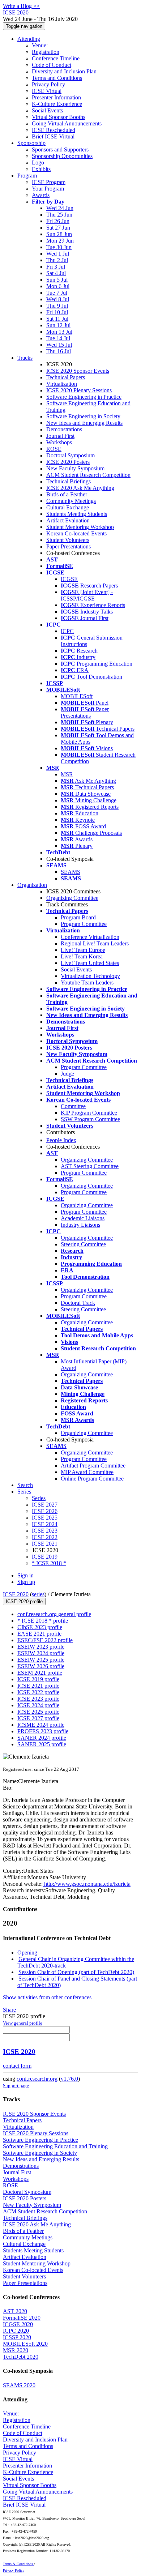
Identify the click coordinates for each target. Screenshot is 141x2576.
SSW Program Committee (90, 1119)
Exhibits (41, 169)
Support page (16, 2086)
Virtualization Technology (90, 976)
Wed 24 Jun (60, 208)
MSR (67, 774)
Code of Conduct (52, 65)
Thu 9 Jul (57, 306)
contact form (17, 2066)
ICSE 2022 (45, 1537)
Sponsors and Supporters (60, 149)
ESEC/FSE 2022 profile (45, 1640)
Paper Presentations (69, 546)
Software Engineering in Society (83, 416)
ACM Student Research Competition (88, 475)
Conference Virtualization (90, 937)
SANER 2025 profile (42, 1744)
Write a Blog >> (21, 6)
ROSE (54, 449)
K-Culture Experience (57, 104)
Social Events (47, 110)
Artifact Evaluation (68, 520)
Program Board (78, 917)
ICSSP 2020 (17, 2337)
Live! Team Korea (82, 956)
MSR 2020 (16, 2350)
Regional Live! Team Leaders (95, 943)
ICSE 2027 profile (38, 1718)
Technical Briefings (69, 481)
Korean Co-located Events (76, 533)
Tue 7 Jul (57, 293)
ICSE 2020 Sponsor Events (78, 371)
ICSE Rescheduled (54, 130)
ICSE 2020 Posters (68, 462)
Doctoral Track (78, 1303)
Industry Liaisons (80, 1225)
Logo (38, 163)
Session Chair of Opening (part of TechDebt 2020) (76, 1972)
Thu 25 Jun (59, 215)
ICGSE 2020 (18, 2324)
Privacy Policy (48, 84)
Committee (73, 1106)
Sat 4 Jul (56, 273)
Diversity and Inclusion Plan (64, 71)
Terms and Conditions (57, 78)
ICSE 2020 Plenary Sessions (79, 390)
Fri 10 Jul (57, 312)
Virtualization (62, 384)
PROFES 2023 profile (43, 1731)
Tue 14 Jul (58, 338)
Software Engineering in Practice (84, 397)
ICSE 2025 (45, 1518)
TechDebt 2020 (21, 2357)
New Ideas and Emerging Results (84, 423)
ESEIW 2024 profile (41, 1653)
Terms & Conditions (18, 2564)
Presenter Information (56, 97)
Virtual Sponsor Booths (59, 117)
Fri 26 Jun (58, 221)
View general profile (23, 2023)
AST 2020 (15, 2311)
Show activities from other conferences (47, 1997)
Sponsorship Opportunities (62, 156)
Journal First (60, 436)
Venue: (40, 45)
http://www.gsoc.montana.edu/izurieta (87, 1884)
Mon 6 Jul (58, 286)
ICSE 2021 (45, 1544)
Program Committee (84, 924)
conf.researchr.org (37, 2079)
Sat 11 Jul (57, 319)
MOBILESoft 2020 (25, 2344)
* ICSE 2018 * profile (43, 1621)
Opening (27, 1953)
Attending (29, 39)
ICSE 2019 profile (38, 1679)
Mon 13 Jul (59, 332)
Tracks (25, 358)
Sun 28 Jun (59, 234)
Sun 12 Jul (58, 325)
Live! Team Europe (83, 950)
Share (9, 2010)
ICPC (67, 631)
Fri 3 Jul (56, 267)
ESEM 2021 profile (40, 1673)
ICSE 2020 (16, 1594)
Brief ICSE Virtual (53, 136)
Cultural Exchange (68, 507)
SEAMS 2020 (19, 2385)
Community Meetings (71, 501)
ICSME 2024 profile (41, 1725)
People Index (61, 1140)
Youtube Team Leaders (87, 982)
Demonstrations (64, 429)
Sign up (26, 1582)
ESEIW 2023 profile (41, 1647)
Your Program (48, 189)
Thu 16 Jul (59, 351)
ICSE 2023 (45, 1531)
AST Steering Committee (90, 1166)
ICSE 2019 (45, 1557)
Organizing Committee (72, 898)
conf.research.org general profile (54, 1614)
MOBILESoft (77, 696)
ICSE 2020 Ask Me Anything (80, 488)
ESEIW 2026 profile (41, 1666)
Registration (46, 52)
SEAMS (70, 872)
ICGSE (69, 579)
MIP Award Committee (87, 1472)
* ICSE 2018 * (49, 1563)
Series (39, 1498)
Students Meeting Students (77, 514)
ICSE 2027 (45, 1505)
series (38, 1594)
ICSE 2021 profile (38, 1686)
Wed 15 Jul (59, 345)
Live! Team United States (90, 963)
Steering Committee (83, 1244)
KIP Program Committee (89, 1113)
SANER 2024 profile (42, 1738)
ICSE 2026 (45, 1511)
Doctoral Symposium (70, 455)
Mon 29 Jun (60, 241)
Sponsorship (31, 143)
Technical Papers (66, 377)
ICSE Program (49, 182)
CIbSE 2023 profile (40, 1627)
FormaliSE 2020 (22, 2318)
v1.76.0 (69, 2079)
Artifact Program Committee (93, 1466)
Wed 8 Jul (58, 299)
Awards (41, 195)
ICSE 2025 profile (38, 1712)
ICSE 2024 (45, 1524)
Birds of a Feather (67, 494)
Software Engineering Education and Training (55, 2146)
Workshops (59, 442)
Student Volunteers (68, 540)
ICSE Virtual (47, 91)
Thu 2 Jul (57, 260)
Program (27, 176)
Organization (32, 885)
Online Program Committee (92, 1479)
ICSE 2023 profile (38, 1699)
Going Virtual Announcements (67, 123)
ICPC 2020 (16, 2331)
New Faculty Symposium (75, 468)
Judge (67, 1074)
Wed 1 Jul (58, 254)
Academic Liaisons (83, 1218)
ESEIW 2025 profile (41, 1660)
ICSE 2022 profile (38, 1692)
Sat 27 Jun (58, 228)
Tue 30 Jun (59, 247)
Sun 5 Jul (57, 280)
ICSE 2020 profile (24, 1601)
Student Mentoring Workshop (80, 527)
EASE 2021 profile (39, 1634)
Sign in (25, 1575)
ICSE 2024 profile (38, 1705)
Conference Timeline (56, 58)
